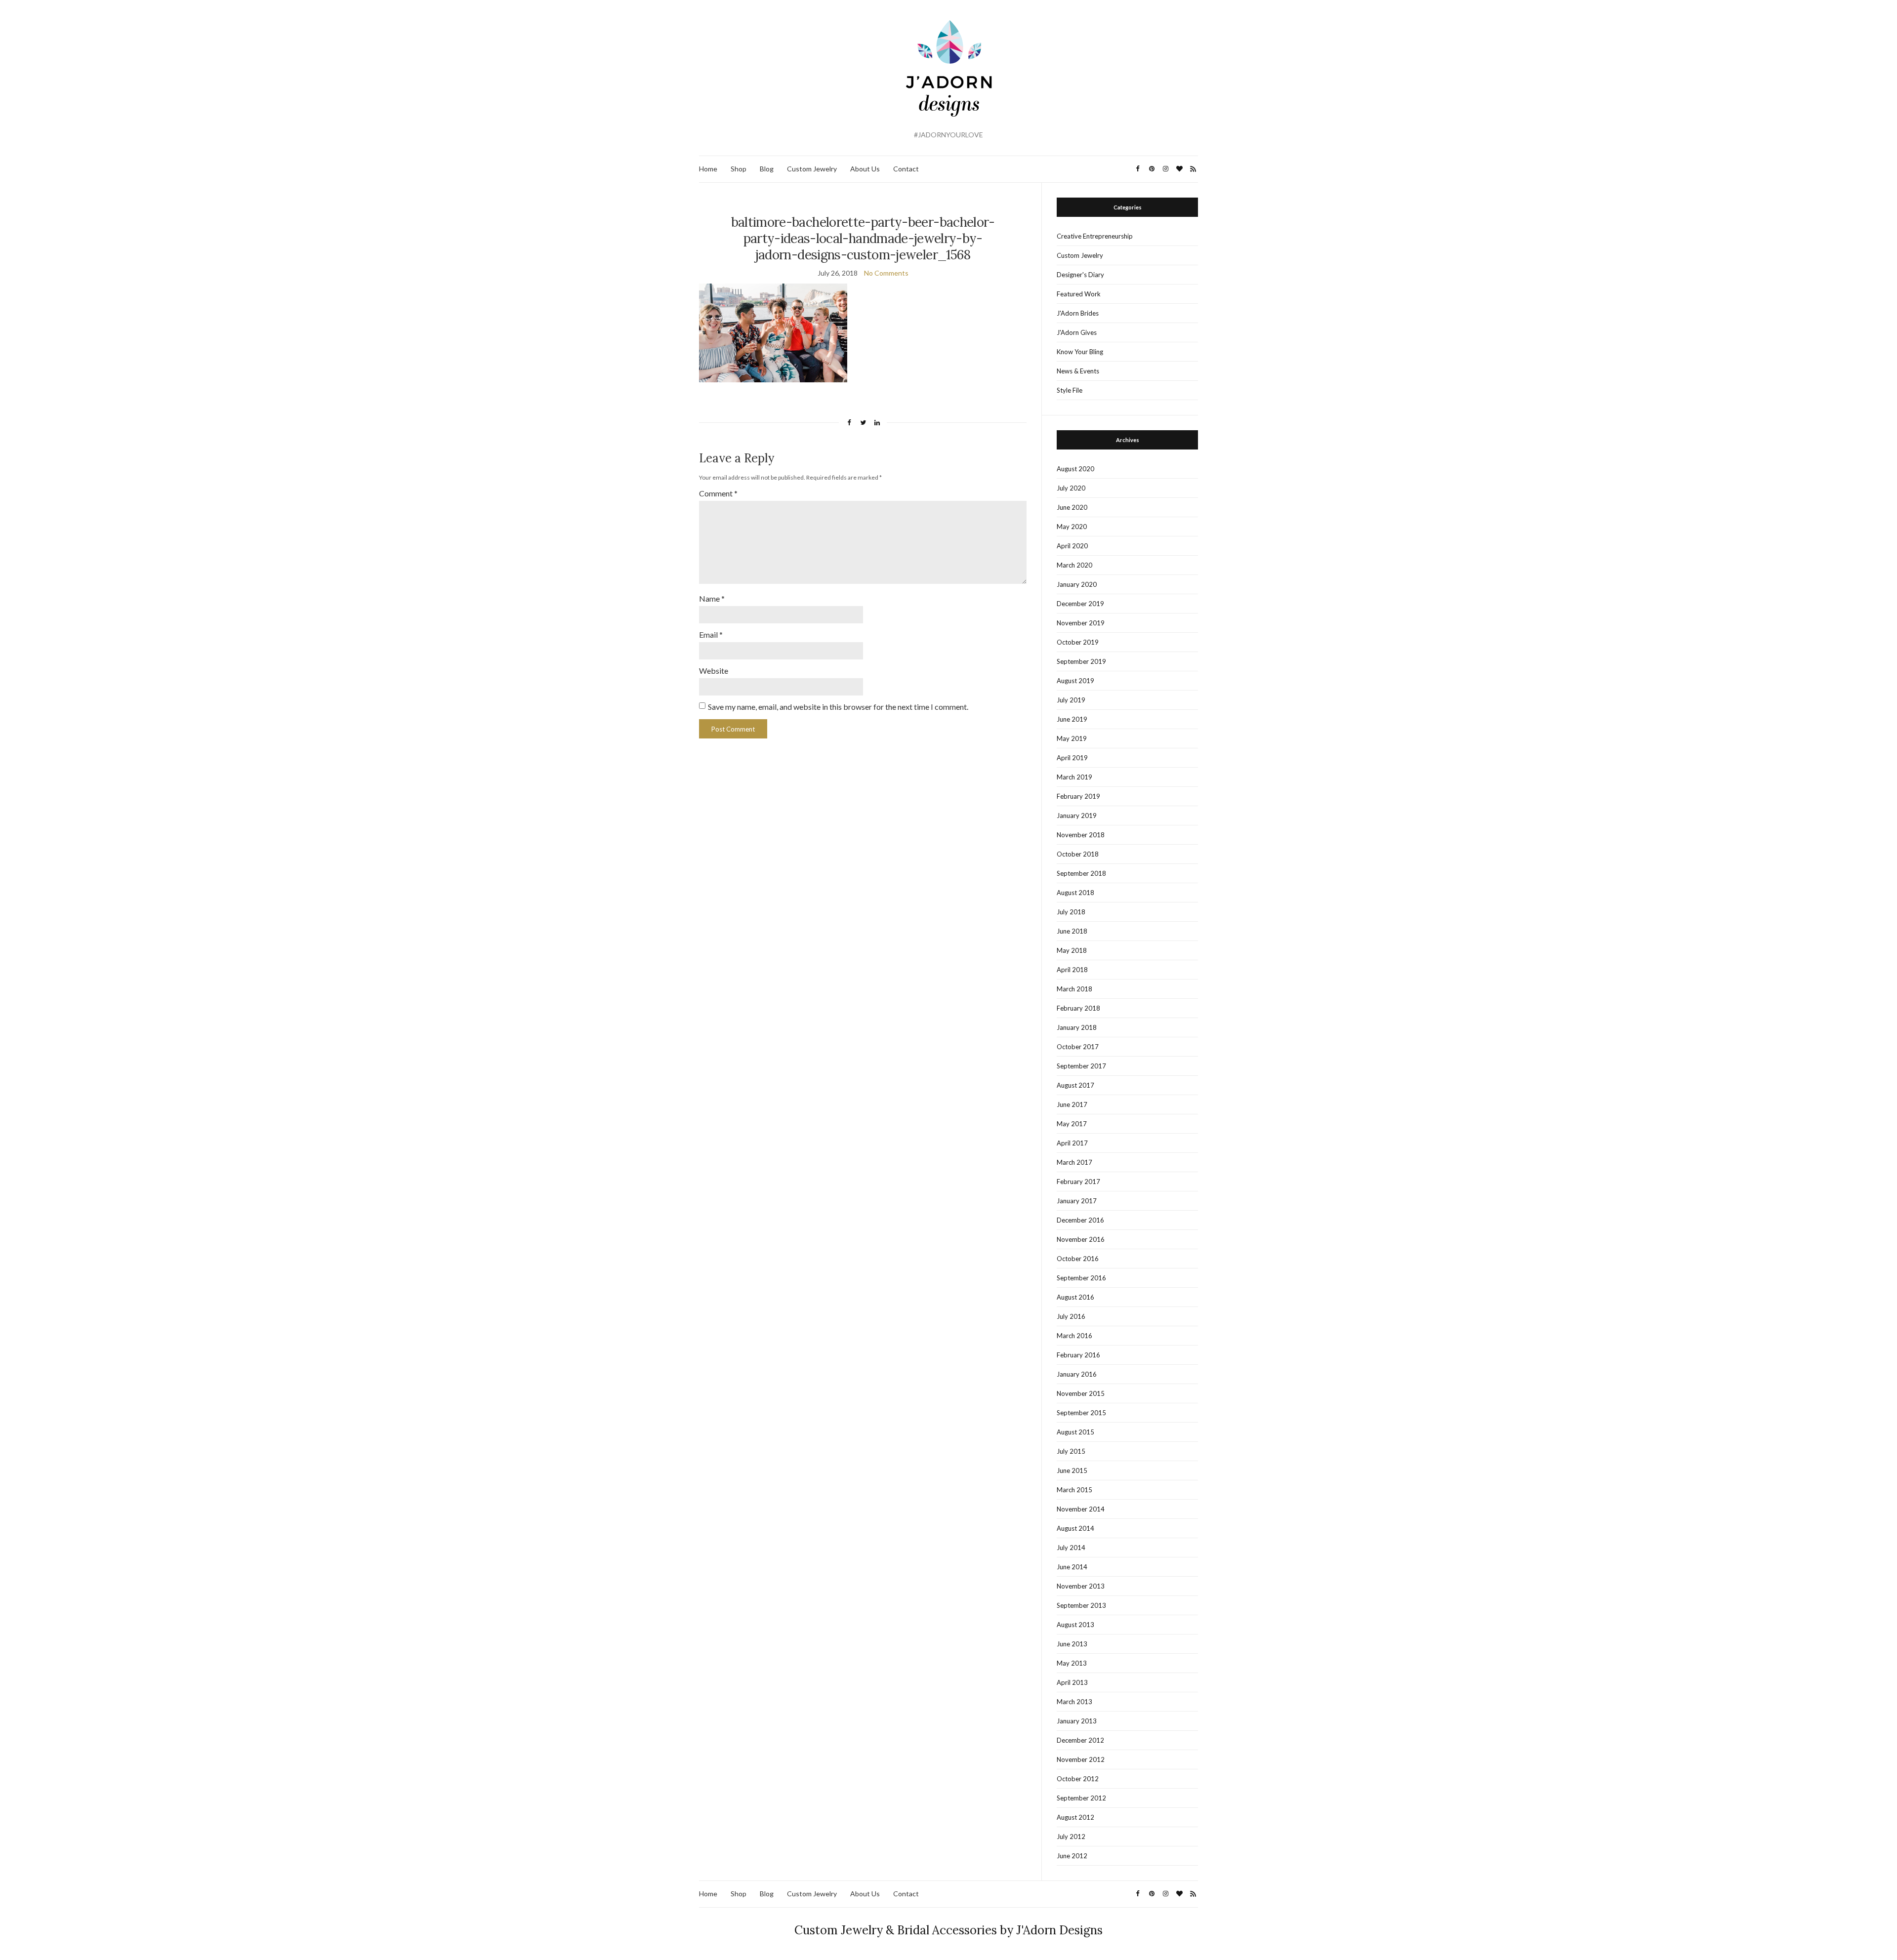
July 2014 (1071, 1548)
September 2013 (1081, 1605)
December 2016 (1080, 1220)
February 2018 (1078, 1008)
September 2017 (1081, 1066)
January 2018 (1077, 1027)
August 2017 (1075, 1085)
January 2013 (1077, 1721)
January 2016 (1077, 1374)
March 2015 (1074, 1490)
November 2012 (1081, 1759)
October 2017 (1078, 1047)
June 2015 (1072, 1470)
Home (708, 169)
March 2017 (1074, 1162)
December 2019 (1080, 604)
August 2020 (1075, 469)
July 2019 (1071, 700)
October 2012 (1078, 1779)
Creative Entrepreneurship (1095, 236)
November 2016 (1081, 1239)
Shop (739, 169)
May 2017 (1072, 1124)
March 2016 (1074, 1336)
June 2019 (1072, 719)
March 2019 (1074, 777)
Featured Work (1079, 294)
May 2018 (1072, 950)
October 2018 (1078, 854)
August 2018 (1075, 893)
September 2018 (1081, 873)
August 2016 (1075, 1297)
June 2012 (1072, 1856)
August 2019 (1075, 681)
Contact (906, 169)
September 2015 (1081, 1413)
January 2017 (1077, 1201)
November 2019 (1081, 623)
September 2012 (1081, 1798)
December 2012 (1080, 1740)
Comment (718, 493)
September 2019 (1081, 661)
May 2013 (1072, 1663)
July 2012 (1071, 1837)
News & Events (1078, 371)
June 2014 (1072, 1567)
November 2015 (1081, 1393)
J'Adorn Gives (1077, 332)
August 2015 (1075, 1432)
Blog (767, 169)
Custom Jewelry (812, 169)
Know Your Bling (1080, 352)
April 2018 (1072, 970)
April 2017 (1072, 1143)
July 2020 (1071, 488)
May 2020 (1072, 527)
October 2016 (1078, 1259)
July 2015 (1071, 1451)
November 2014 (1081, 1509)
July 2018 (1071, 912)
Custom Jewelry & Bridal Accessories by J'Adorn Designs (948, 1930)
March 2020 (1074, 565)
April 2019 (1072, 758)
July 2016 (1071, 1316)
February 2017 (1078, 1182)
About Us (865, 169)
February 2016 (1078, 1355)
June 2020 (1072, 507)
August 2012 (1075, 1817)
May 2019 (1072, 738)
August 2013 (1075, 1625)
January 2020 (1077, 584)
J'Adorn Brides (1078, 313)
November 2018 (1081, 835)
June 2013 (1072, 1644)
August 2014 (1075, 1528)
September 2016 (1081, 1278)
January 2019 (1077, 816)
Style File (1070, 390)
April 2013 (1072, 1682)
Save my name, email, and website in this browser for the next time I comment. (838, 707)
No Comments (886, 273)
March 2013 (1074, 1702)
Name (712, 598)
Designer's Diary (1080, 275)
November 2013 (1081, 1586)
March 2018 (1074, 989)
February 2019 (1078, 796)
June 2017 (1072, 1104)
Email (711, 634)
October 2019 (1078, 642)
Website (714, 671)
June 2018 (1072, 931)
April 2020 (1072, 546)
